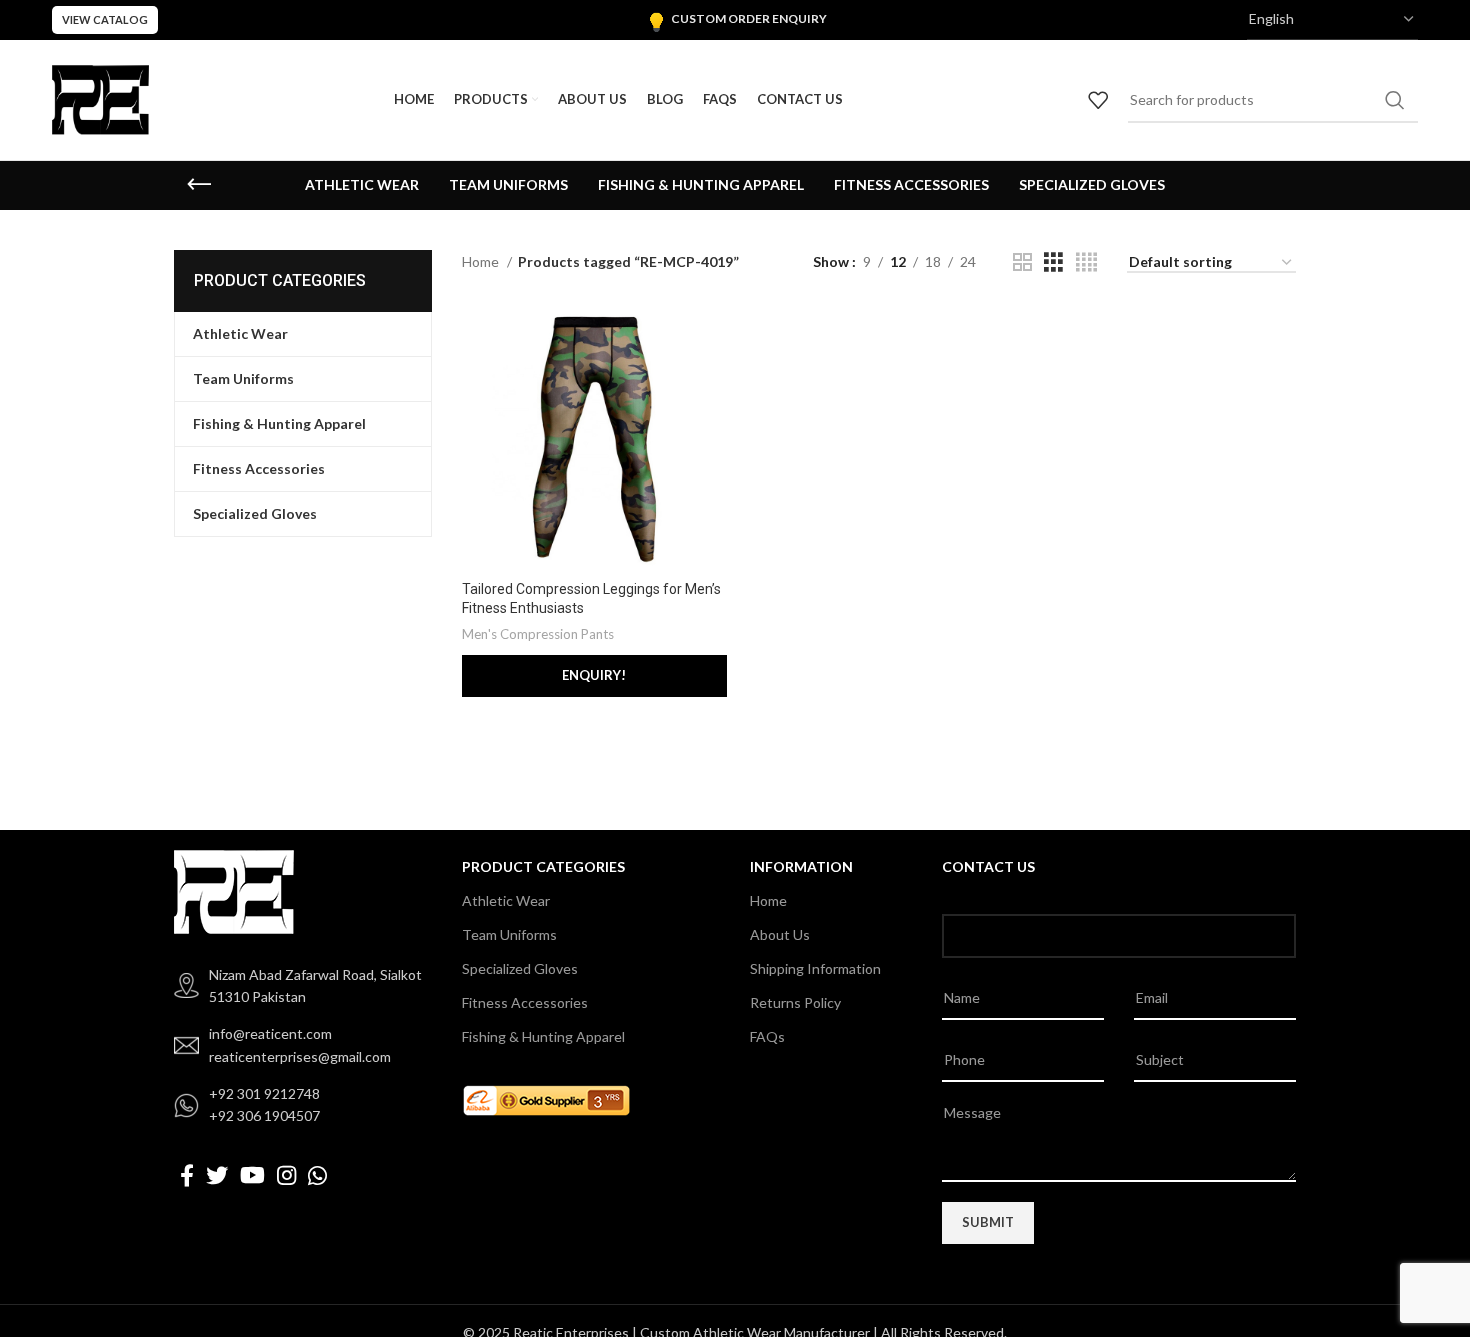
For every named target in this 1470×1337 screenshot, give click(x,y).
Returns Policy (795, 1002)
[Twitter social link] (217, 1175)
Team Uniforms (509, 934)
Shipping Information (815, 968)
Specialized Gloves (520, 968)
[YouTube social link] (252, 1175)
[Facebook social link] (187, 1175)
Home (482, 261)
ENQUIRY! (594, 675)
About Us (780, 934)
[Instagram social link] (286, 1175)
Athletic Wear (506, 900)
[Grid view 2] (1022, 262)
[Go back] (199, 185)
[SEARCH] (1395, 100)
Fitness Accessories (525, 1002)
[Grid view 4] (1086, 262)
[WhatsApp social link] (317, 1175)
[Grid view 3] (1053, 262)
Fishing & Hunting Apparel (543, 1036)
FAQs (767, 1036)
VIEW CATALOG (105, 19)
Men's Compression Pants (538, 634)
